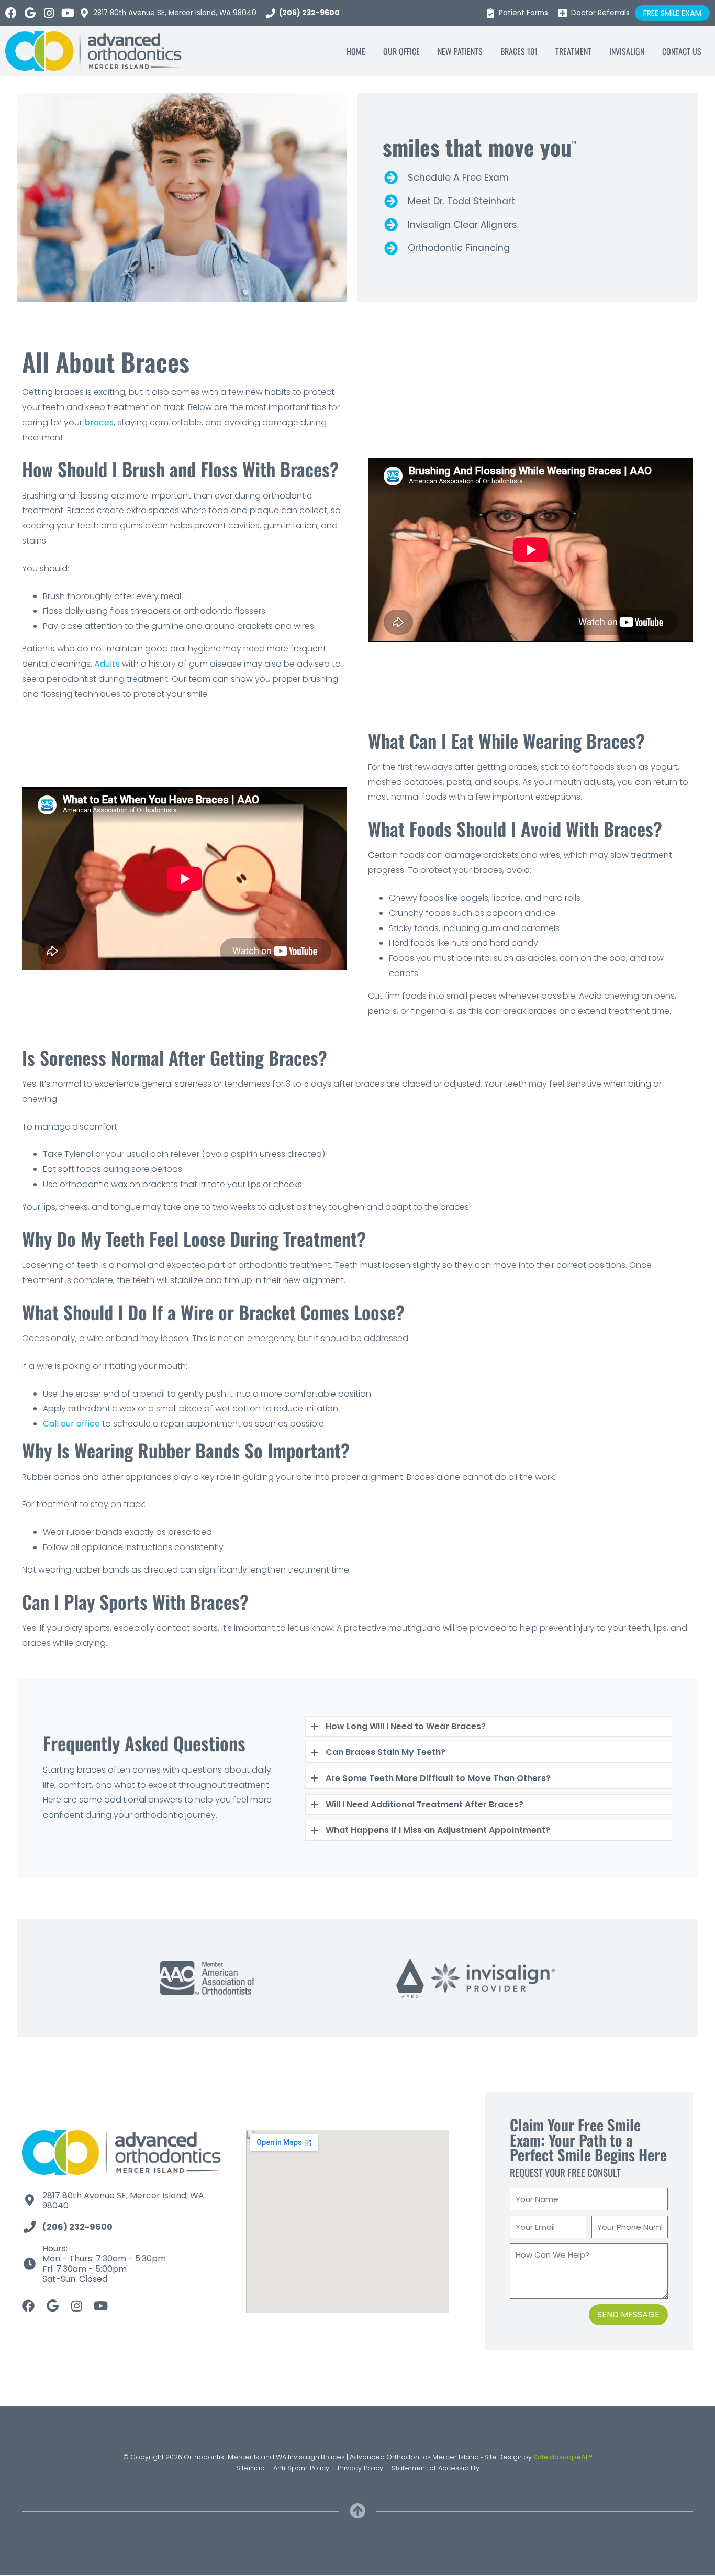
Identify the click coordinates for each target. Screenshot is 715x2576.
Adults (107, 664)
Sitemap (250, 2468)
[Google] (30, 13)
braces (99, 422)
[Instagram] (49, 13)
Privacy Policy (360, 2468)
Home (356, 51)
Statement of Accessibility (435, 2468)
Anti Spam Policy (301, 2468)
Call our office (71, 1424)
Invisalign (627, 51)
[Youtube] (68, 13)
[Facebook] (11, 13)
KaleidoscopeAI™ (563, 2457)
